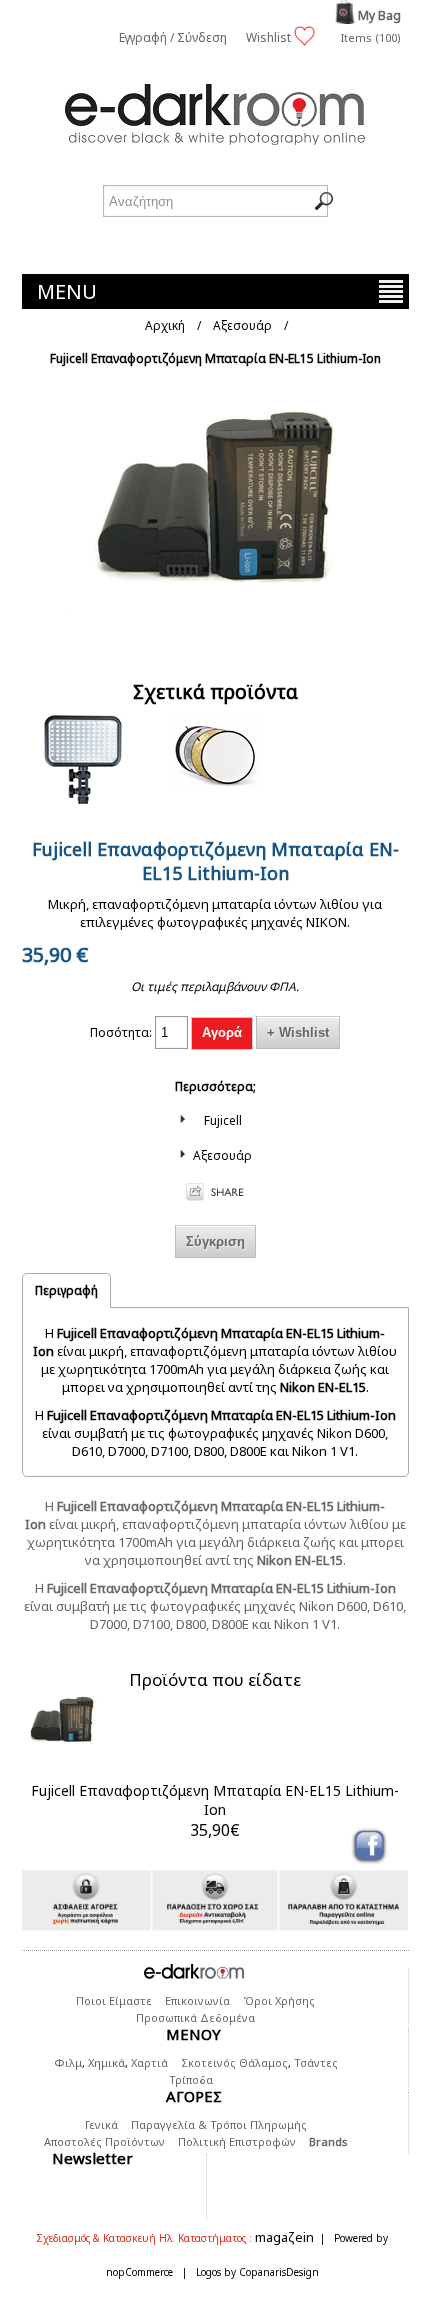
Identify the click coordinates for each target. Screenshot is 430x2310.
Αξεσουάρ (222, 1155)
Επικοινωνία (197, 2000)
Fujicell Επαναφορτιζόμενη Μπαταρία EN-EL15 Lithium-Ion (215, 1800)
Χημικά (106, 2062)
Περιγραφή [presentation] (66, 1290)
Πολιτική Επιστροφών (237, 2141)
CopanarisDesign (279, 2272)
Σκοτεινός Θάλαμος (234, 2062)
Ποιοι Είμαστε (114, 2000)
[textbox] (215, 201)
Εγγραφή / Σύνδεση (173, 37)
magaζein (284, 2237)
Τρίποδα (191, 2079)
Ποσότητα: (121, 1032)
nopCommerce (139, 2272)
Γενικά (101, 2124)
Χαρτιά (149, 2062)
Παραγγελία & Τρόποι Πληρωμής (219, 2124)
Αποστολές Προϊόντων (104, 2141)
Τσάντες (316, 2062)
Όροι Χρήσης (279, 2000)
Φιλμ (68, 2062)
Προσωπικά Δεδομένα (195, 2017)
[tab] (66, 1290)
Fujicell (223, 1120)
